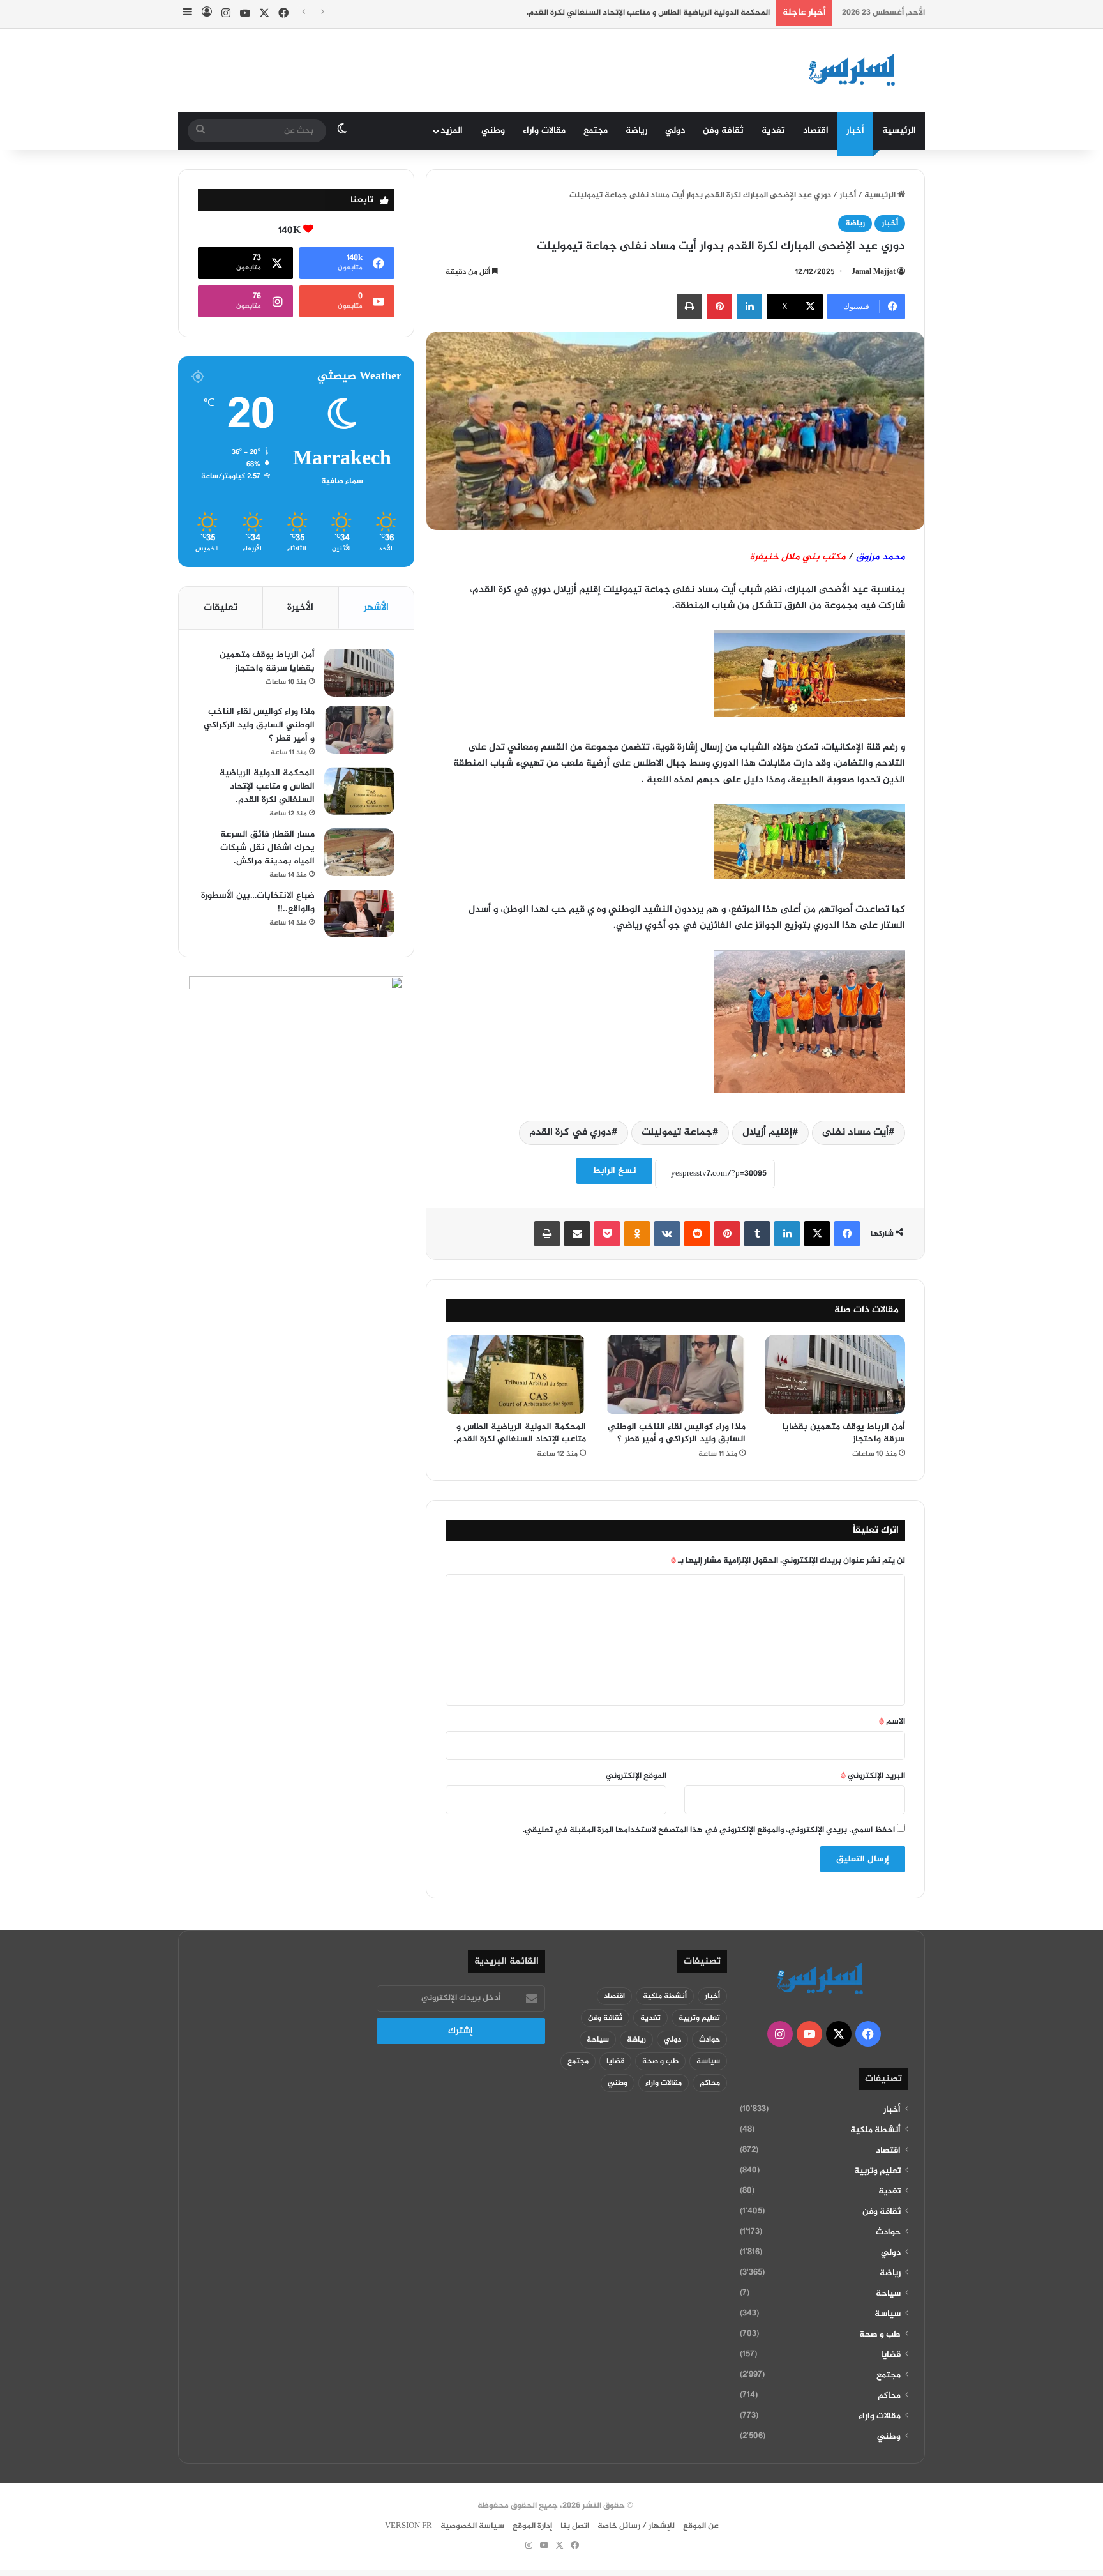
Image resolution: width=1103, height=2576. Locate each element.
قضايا (891, 2355)
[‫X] (817, 1234)
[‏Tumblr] (757, 1234)
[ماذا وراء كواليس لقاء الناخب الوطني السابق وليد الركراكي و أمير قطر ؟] (675, 1374)
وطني (493, 131)
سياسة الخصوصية (472, 2526)
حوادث (888, 2232)
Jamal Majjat (874, 272)
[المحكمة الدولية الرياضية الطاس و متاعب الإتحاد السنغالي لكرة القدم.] (516, 1374)
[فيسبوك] (847, 1234)
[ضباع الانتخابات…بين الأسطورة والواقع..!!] (359, 913)
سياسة (888, 2314)
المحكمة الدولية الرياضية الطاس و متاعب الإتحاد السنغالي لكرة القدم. (648, 13)
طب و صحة (880, 2335)
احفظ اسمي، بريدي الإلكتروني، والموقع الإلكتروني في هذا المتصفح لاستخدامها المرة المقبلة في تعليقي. (709, 1830)
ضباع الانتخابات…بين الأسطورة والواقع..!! (258, 902)
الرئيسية (899, 131)
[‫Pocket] (607, 1234)
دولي (675, 131)
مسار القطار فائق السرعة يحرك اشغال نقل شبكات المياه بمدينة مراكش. (267, 848)
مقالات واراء (544, 131)
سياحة (888, 2294)
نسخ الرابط (614, 1171)
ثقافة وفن (723, 131)
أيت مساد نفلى (855, 1133)
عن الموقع (701, 2526)
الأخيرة (300, 608)
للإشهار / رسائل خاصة (636, 2526)
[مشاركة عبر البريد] (577, 1234)
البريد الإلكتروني (873, 1776)
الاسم (892, 1722)
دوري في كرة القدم (570, 1133)
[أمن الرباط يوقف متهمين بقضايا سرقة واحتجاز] (835, 1374)
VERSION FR (409, 2526)
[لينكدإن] (749, 307)
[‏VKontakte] (667, 1234)
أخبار (855, 131)
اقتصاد (816, 131)
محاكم (889, 2396)
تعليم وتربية (877, 2171)
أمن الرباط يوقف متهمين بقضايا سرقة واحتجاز (844, 1433)
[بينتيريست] (719, 307)
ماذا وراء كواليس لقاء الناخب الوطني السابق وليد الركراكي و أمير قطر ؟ (677, 1433)
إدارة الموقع (532, 2526)
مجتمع (596, 131)
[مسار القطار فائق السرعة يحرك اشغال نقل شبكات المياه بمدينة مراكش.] (359, 852)
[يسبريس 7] (856, 70)
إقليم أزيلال (767, 1133)
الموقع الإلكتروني (636, 1776)
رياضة (636, 131)
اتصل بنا (575, 2526)
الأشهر (376, 608)
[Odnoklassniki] (637, 1234)
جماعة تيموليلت (677, 1133)
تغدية (773, 131)
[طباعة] (689, 307)
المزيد (452, 131)
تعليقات (221, 608)
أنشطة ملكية (875, 2130)
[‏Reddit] (697, 1234)
